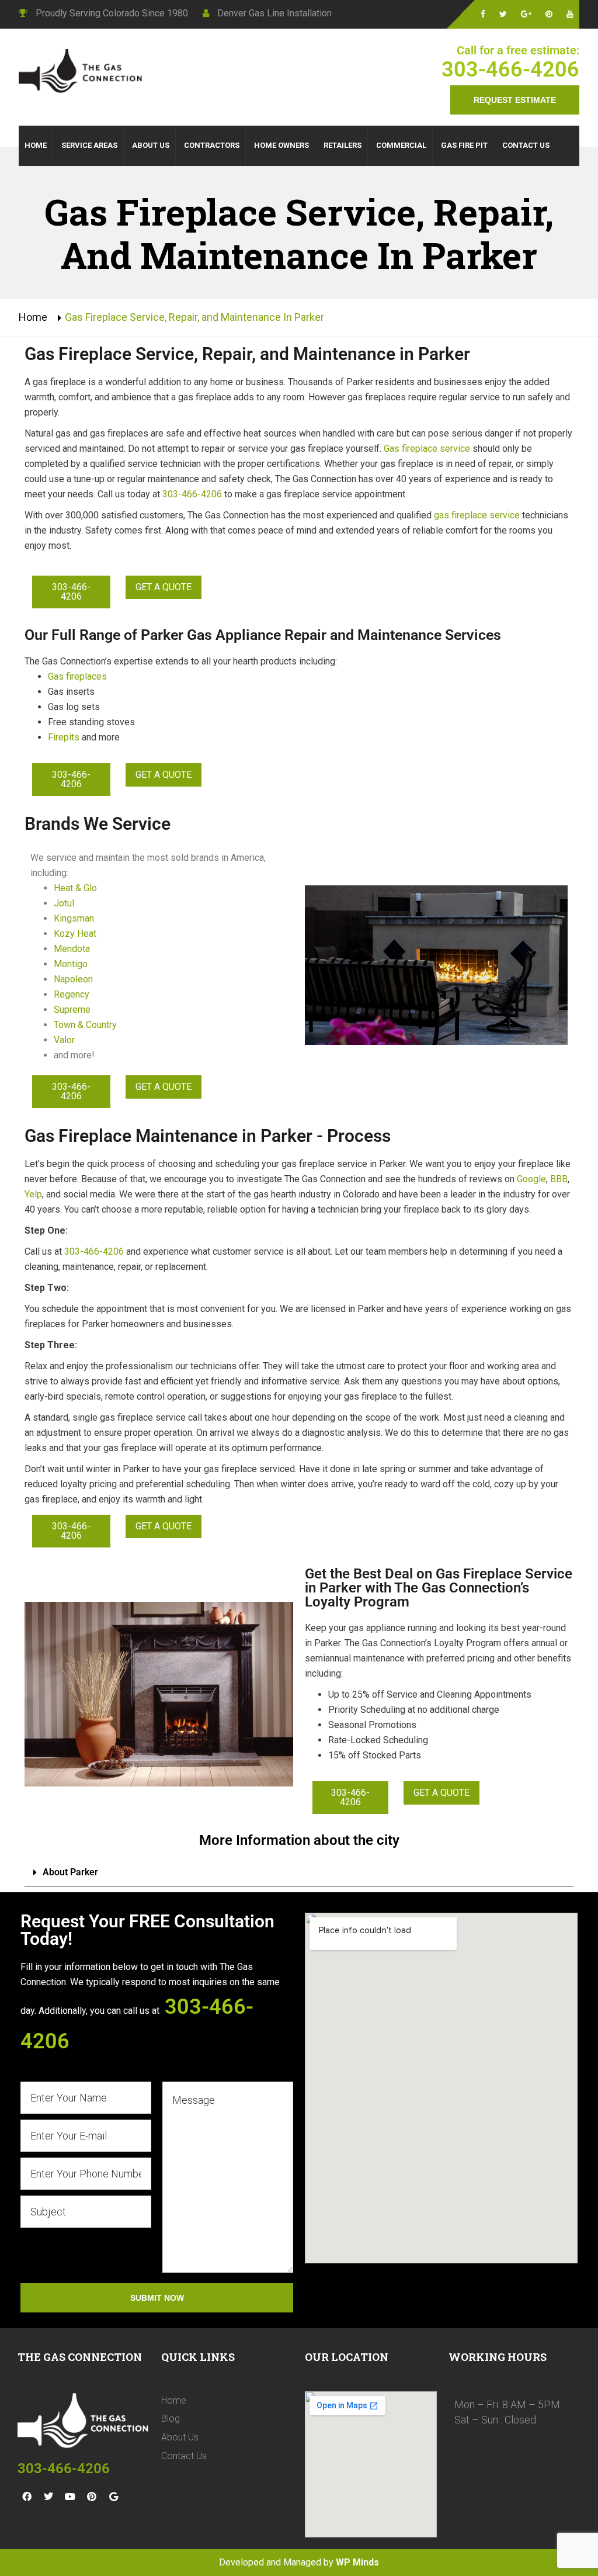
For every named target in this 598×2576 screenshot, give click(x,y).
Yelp (33, 1194)
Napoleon (73, 979)
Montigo (71, 964)
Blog (171, 2419)
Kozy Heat (75, 934)
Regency (72, 994)
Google (531, 1179)
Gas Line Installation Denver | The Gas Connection (83, 72)
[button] (299, 1873)
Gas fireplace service (427, 449)
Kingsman (74, 918)
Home (33, 317)
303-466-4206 (510, 70)
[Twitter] (48, 2497)
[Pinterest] (92, 2497)
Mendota (72, 949)
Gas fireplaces (77, 676)
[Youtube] (70, 2497)
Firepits (64, 737)
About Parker (70, 1872)
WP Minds (357, 2562)
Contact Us (184, 2456)
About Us (180, 2437)
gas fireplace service (477, 515)
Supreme (72, 1010)
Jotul (65, 903)
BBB (559, 1179)
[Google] (113, 2497)
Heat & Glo (75, 888)
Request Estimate (515, 100)
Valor (64, 1040)
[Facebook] (27, 2497)
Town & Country (85, 1025)
